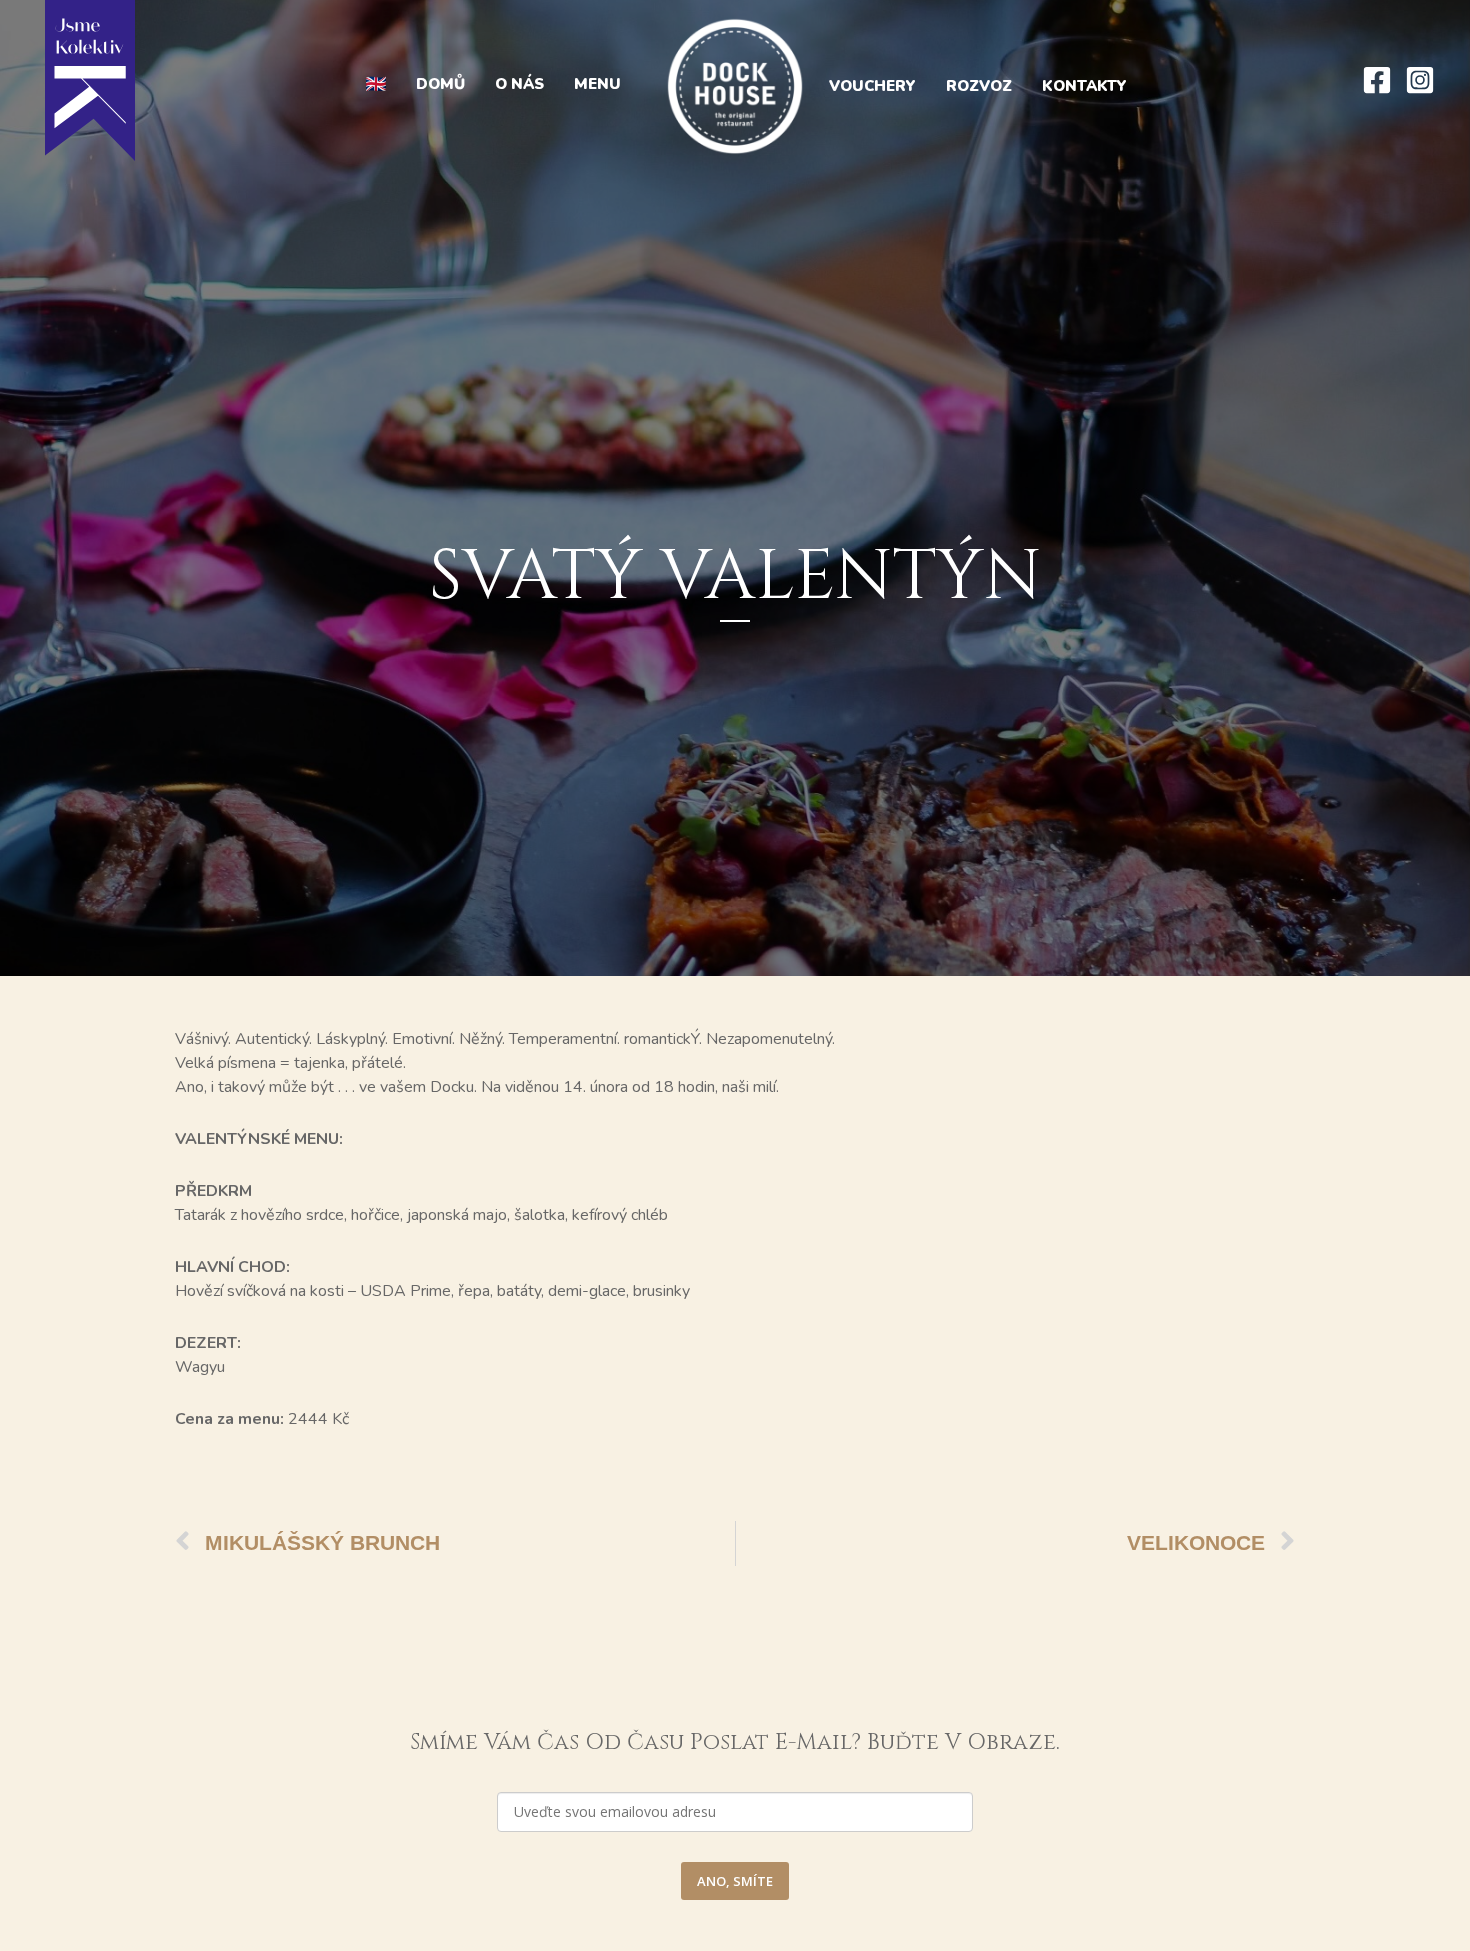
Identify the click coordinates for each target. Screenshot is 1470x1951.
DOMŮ (440, 84)
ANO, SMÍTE (735, 1881)
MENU (597, 84)
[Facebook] (1377, 80)
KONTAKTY (1084, 86)
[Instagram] (1420, 80)
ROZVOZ (979, 86)
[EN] (376, 84)
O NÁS (519, 84)
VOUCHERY (872, 86)
